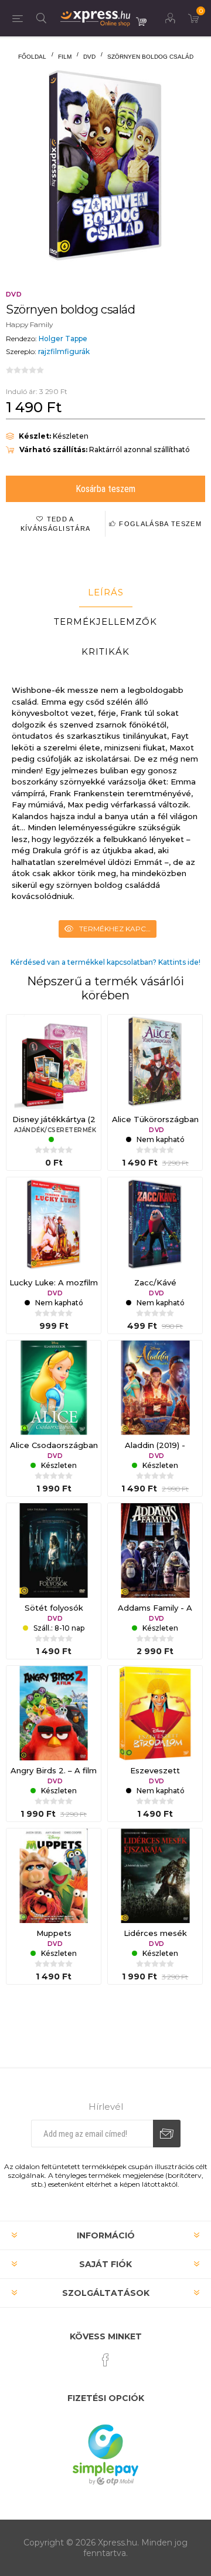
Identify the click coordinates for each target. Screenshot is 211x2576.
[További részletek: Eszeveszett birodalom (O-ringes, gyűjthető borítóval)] (155, 1713)
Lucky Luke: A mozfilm (54, 1282)
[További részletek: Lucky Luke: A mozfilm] (54, 1225)
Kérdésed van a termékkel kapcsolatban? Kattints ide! (105, 962)
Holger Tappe (63, 339)
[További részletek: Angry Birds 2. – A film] (54, 1713)
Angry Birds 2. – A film (54, 1770)
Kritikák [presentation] (105, 651)
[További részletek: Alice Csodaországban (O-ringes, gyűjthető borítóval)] (54, 1388)
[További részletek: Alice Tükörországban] (155, 1062)
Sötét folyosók (54, 1608)
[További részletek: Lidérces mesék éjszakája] (155, 1876)
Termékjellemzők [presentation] (105, 622)
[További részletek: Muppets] (54, 1876)
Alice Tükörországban (155, 1119)
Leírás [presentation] (106, 592)
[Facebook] (105, 2360)
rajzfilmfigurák (64, 351)
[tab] (105, 592)
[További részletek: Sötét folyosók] (54, 1550)
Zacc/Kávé (155, 1282)
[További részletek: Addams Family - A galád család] (155, 1550)
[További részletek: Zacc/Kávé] (155, 1225)
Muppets (54, 1933)
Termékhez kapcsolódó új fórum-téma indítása (118, 929)
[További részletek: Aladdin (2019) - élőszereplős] (155, 1388)
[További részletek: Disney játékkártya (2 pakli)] (54, 1062)
